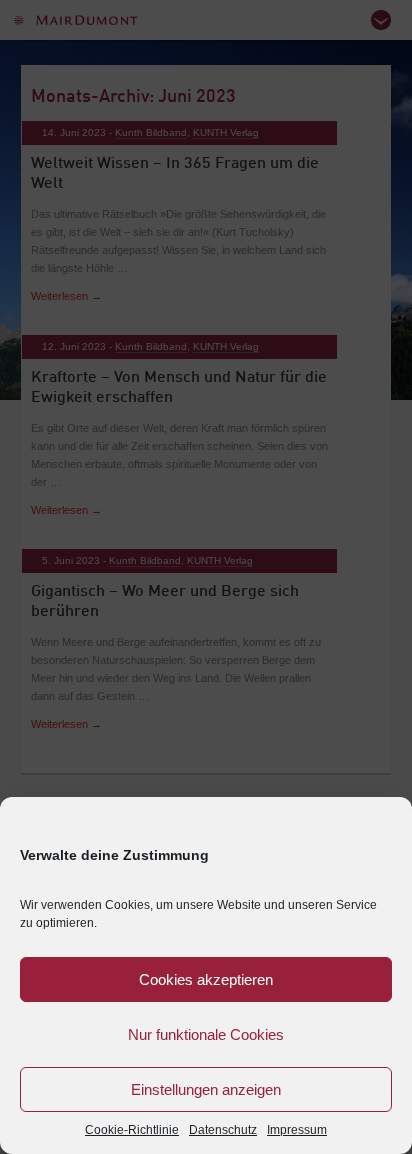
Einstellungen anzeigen (206, 1089)
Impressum (297, 1130)
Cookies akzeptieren (206, 979)
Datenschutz (223, 1130)
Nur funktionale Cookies (206, 1034)
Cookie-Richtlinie (132, 1130)
